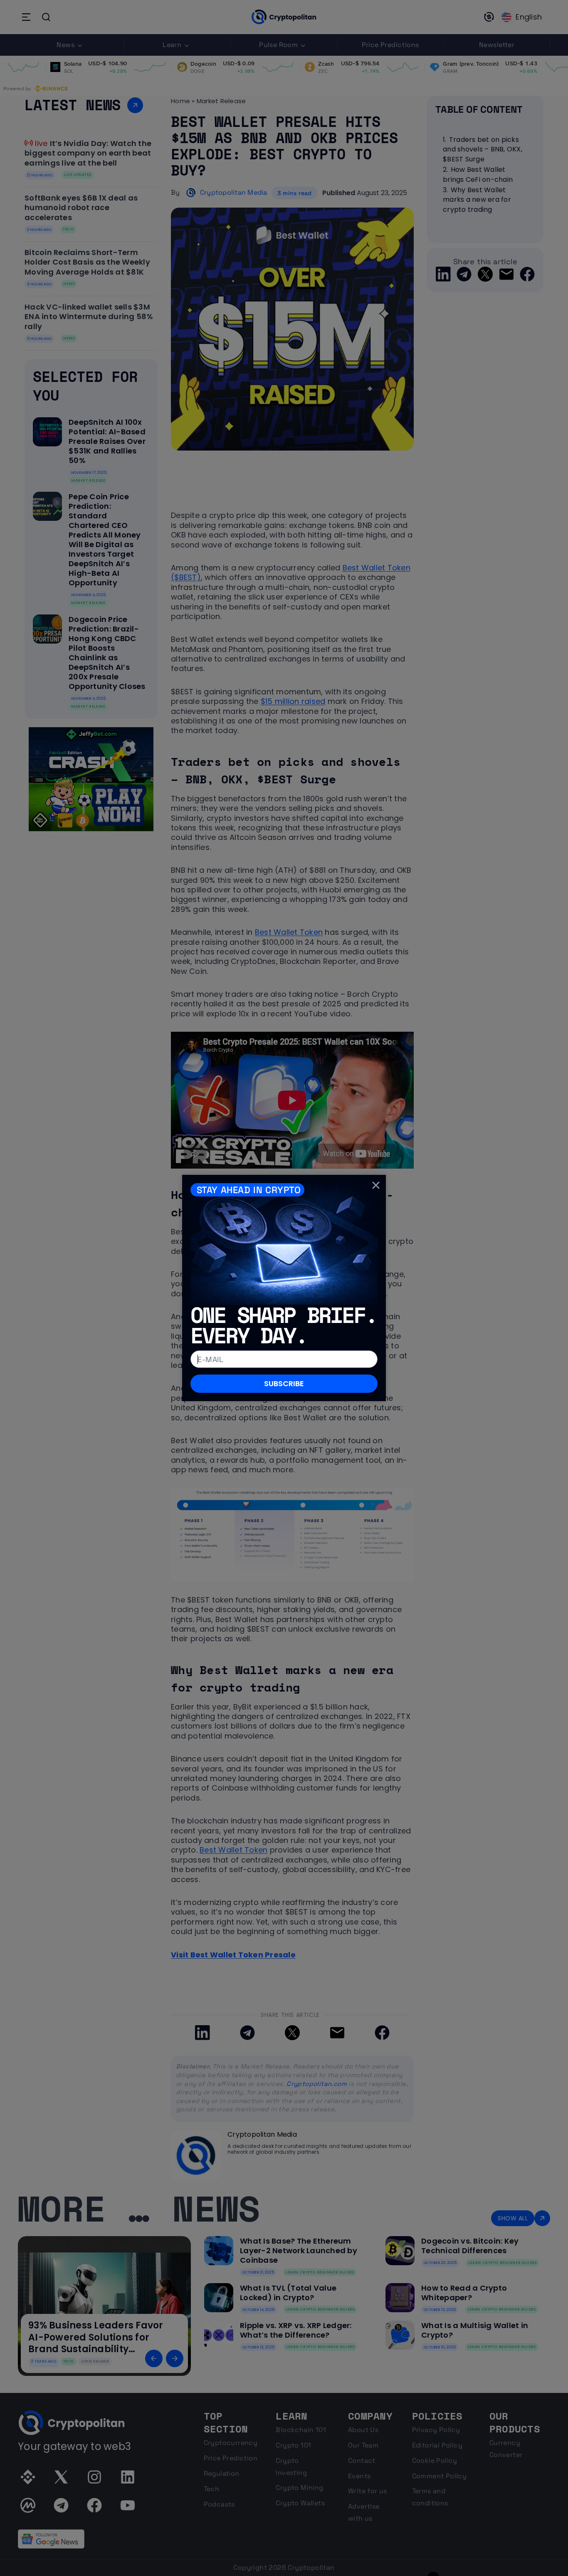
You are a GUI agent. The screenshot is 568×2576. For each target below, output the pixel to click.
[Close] (376, 1185)
